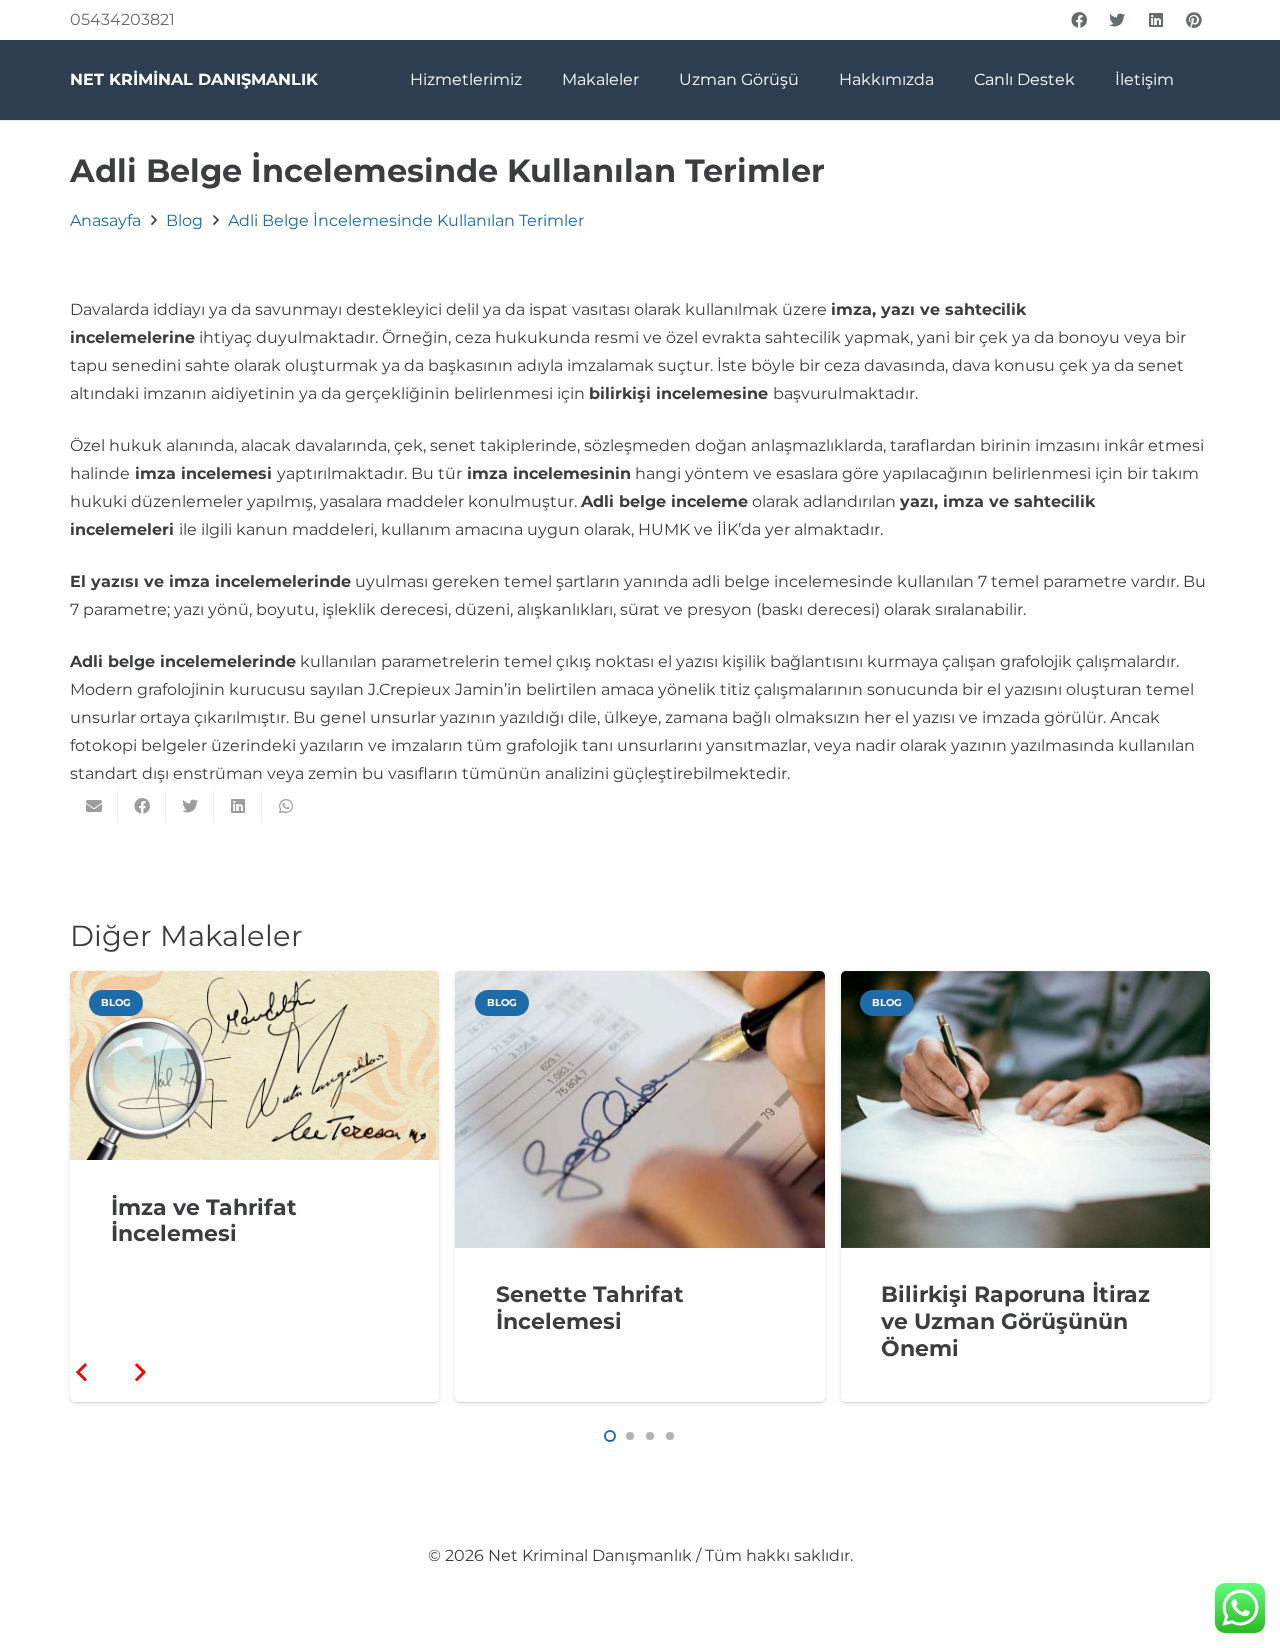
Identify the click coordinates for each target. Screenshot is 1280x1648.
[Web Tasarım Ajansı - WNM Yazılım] (640, 1625)
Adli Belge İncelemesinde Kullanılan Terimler (406, 220)
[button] (610, 1436)
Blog (184, 220)
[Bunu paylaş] (142, 806)
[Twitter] (1117, 20)
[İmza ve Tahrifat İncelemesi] (254, 984)
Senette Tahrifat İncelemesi (590, 1307)
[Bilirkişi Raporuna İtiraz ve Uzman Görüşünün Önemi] (1025, 984)
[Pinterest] (1194, 20)
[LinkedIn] (1156, 20)
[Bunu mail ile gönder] (94, 806)
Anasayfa (105, 220)
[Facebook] (1079, 20)
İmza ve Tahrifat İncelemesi (204, 1220)
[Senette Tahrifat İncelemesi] (639, 984)
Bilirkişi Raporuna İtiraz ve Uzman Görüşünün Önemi (1015, 1321)
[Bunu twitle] (190, 806)
